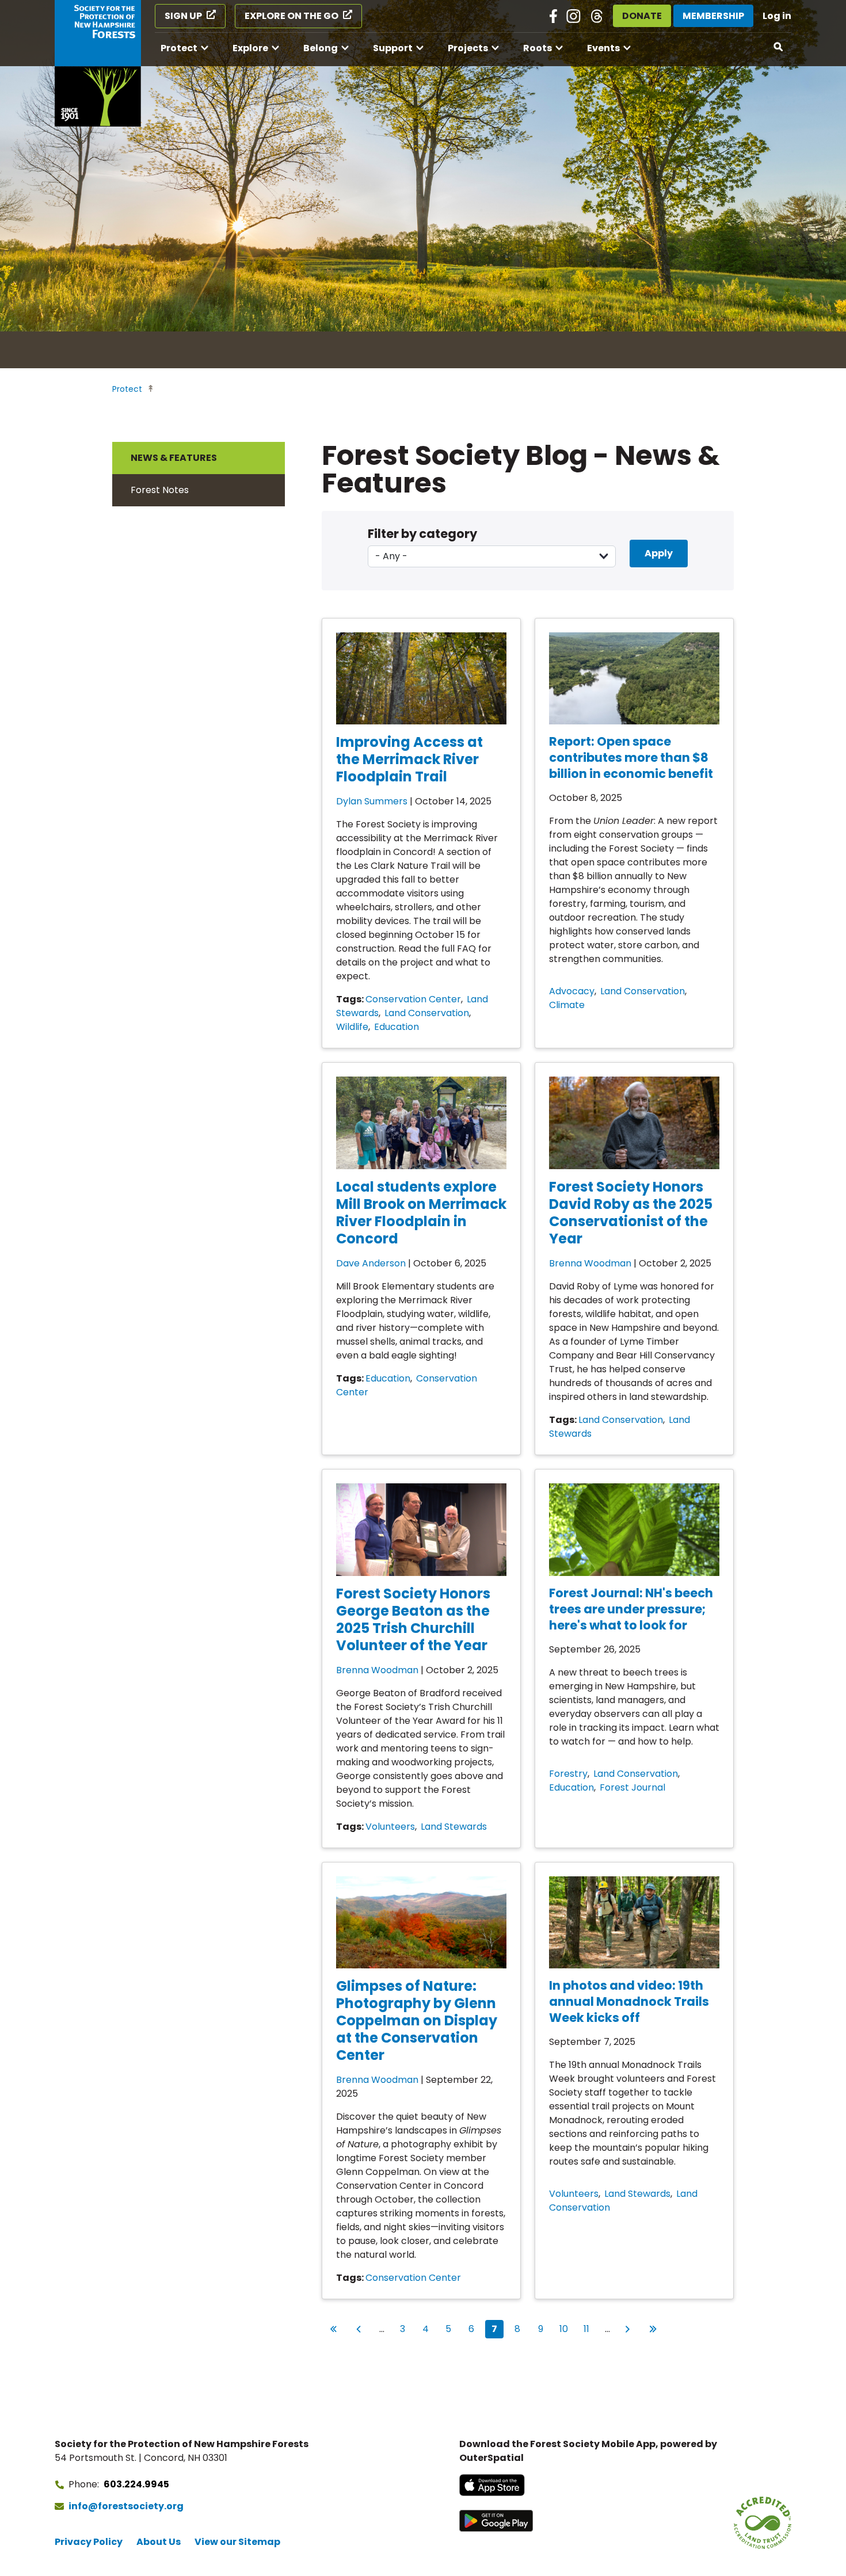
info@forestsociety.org (126, 2506)
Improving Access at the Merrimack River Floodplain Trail (409, 759)
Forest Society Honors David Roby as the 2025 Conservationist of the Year (631, 1213)
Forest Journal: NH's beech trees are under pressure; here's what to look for (631, 1609)
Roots (538, 48)
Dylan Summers (372, 801)
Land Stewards (454, 1827)
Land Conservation (427, 1013)
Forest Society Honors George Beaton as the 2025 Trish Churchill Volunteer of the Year (413, 1619)
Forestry (568, 1774)
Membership (713, 16)
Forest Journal (632, 1787)
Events (603, 48)
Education (397, 1027)
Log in (777, 16)
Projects (468, 48)
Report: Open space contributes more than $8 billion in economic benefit (631, 757)
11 (589, 2329)
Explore (250, 48)
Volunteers (390, 1827)
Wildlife (352, 1027)
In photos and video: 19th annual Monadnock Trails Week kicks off (629, 2001)
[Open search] (779, 47)
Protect (179, 48)
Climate (567, 1005)
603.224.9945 (136, 2484)
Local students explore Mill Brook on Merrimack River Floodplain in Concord (421, 1213)
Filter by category (422, 534)
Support (393, 48)
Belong (321, 48)
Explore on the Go (291, 16)
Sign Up (183, 16)
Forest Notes (160, 490)
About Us (159, 2542)
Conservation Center (413, 999)
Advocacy (572, 991)
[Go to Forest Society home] (98, 63)
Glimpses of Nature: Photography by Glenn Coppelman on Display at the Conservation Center (417, 2020)
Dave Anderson (371, 1263)
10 (566, 2329)
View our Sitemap (237, 2542)
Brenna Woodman (590, 1263)
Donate (642, 16)
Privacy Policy (89, 2542)
